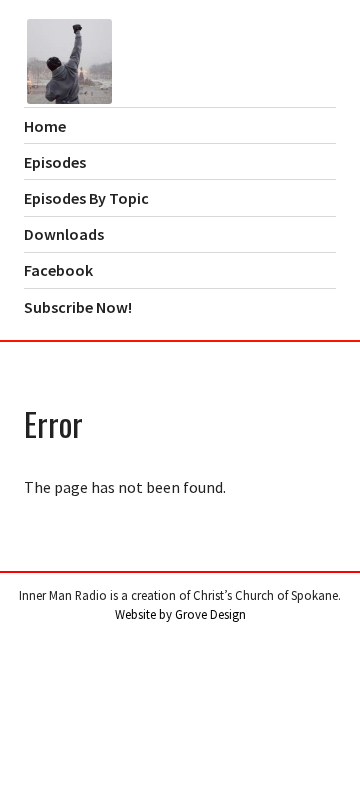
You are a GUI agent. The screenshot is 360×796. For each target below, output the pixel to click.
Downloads (64, 234)
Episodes (55, 162)
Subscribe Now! (78, 307)
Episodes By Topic (86, 198)
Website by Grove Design (180, 614)
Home (45, 126)
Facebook (58, 270)
